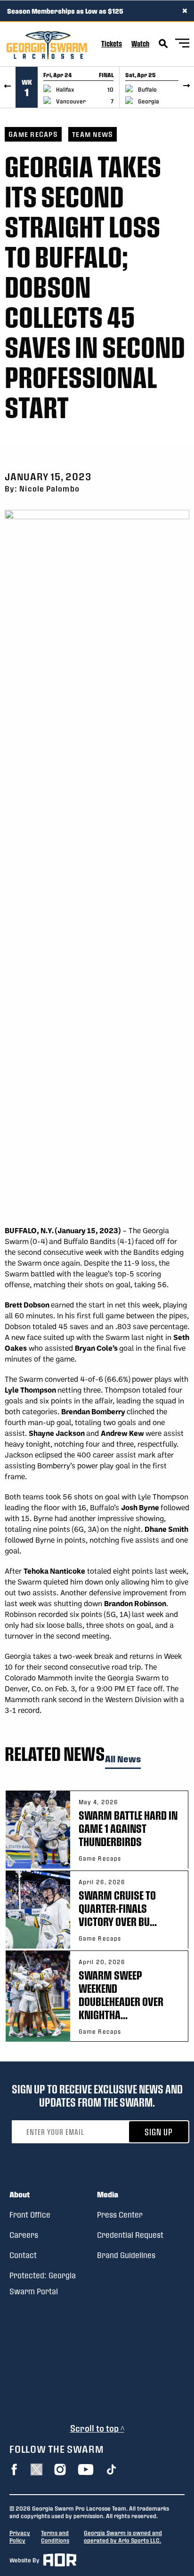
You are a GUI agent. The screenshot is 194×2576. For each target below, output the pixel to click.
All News (123, 1759)
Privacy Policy (20, 2536)
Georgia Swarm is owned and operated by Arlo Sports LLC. (123, 2536)
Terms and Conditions (55, 2536)
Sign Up (159, 2132)
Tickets (112, 44)
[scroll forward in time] (186, 87)
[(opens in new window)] (14, 2469)
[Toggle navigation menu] (182, 44)
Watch (140, 44)
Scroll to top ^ (97, 2428)
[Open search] (163, 44)
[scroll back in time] (8, 87)
